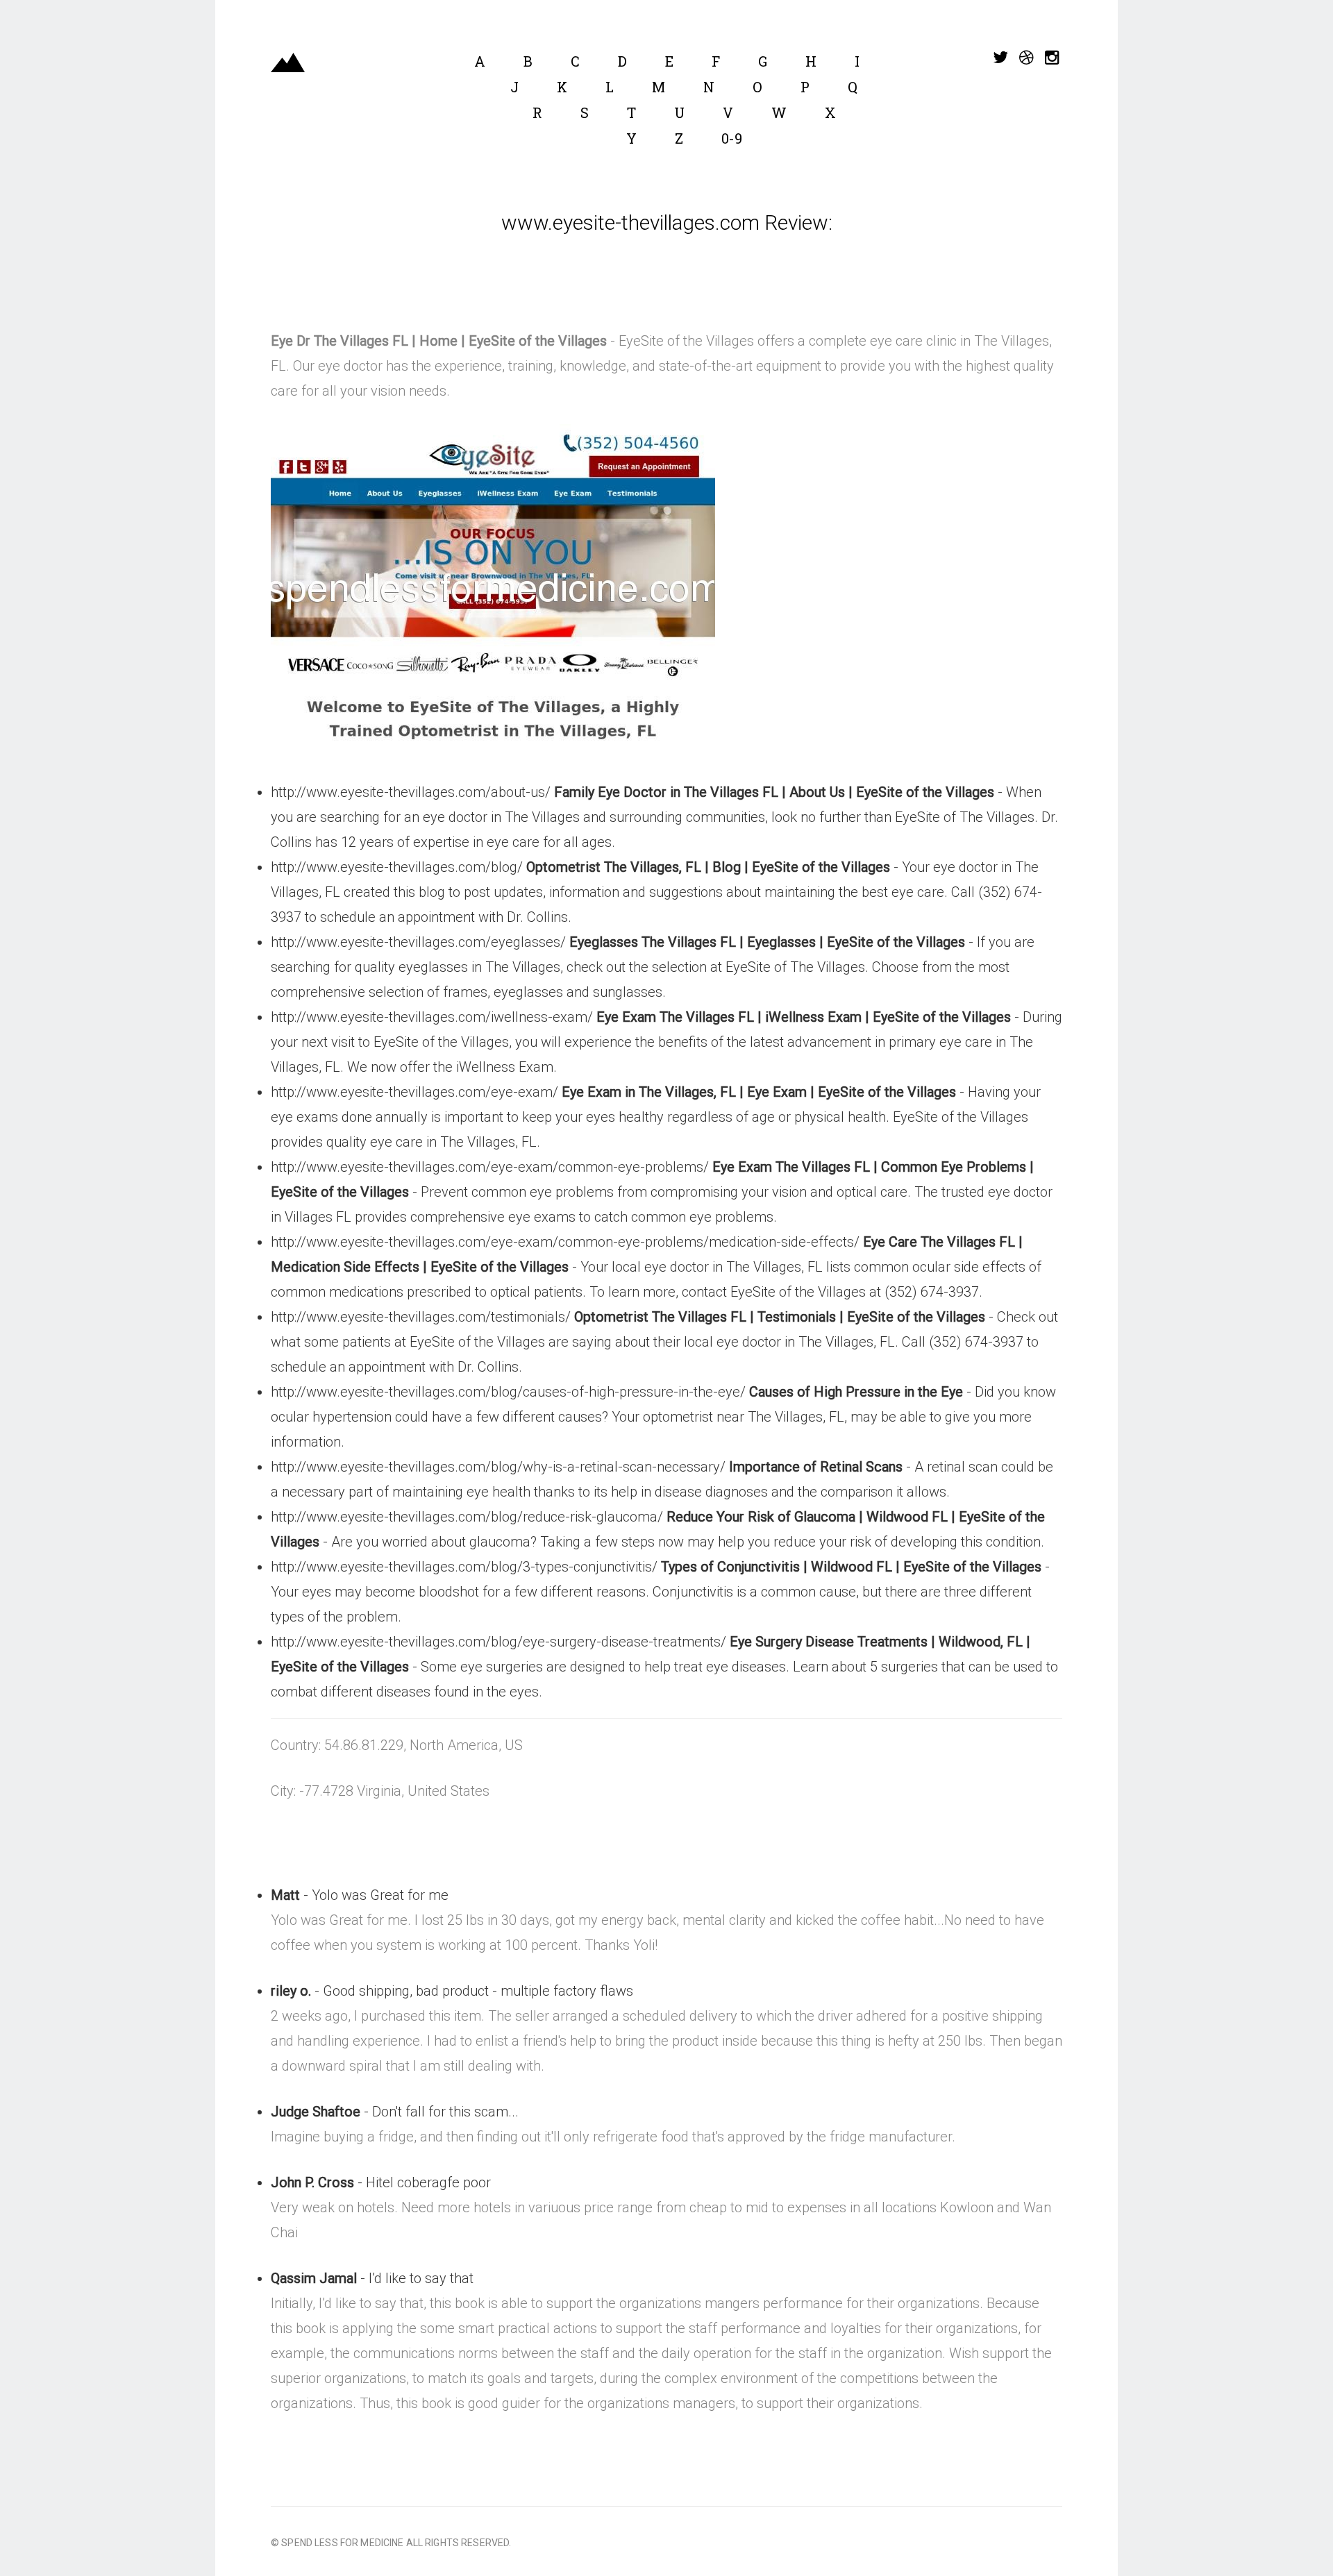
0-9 (732, 138)
